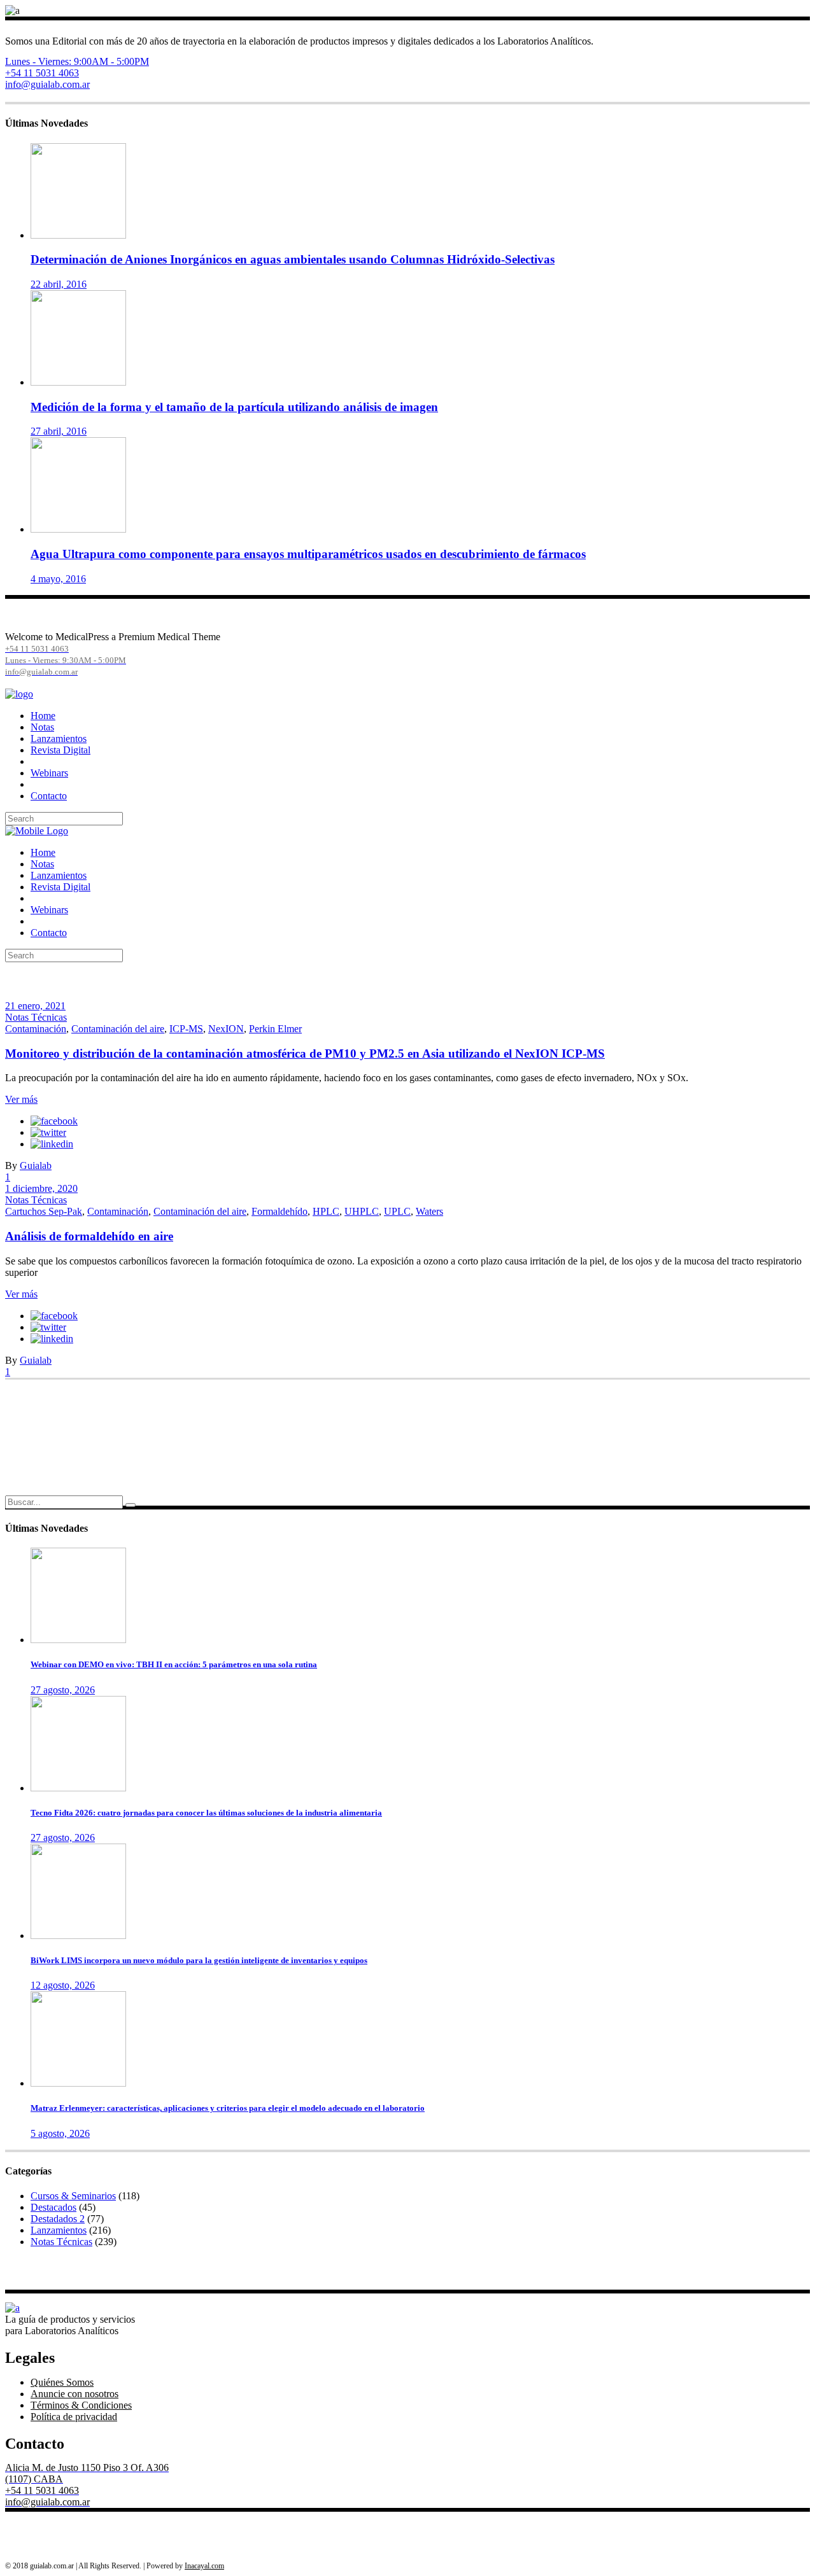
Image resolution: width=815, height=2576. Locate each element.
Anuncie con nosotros (74, 2394)
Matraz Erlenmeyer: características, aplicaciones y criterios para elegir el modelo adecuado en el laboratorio (228, 2108)
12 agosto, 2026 (63, 1985)
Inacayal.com (204, 2566)
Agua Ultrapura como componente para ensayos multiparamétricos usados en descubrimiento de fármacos (308, 554)
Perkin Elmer (275, 1029)
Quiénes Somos (62, 2382)
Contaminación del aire (118, 1029)
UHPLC (362, 1211)
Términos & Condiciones (81, 2405)
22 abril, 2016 (59, 284)
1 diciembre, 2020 (41, 1188)
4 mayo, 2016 (58, 579)
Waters (429, 1211)
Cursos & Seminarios (73, 2196)
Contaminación (36, 1029)
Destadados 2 (58, 2219)
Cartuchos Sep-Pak (44, 1211)
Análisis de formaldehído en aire (89, 1236)
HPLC (326, 1211)
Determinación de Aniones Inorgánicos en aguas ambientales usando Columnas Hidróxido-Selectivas (293, 259)
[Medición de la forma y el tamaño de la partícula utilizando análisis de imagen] (78, 382)
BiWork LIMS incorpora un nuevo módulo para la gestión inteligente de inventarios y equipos (199, 1960)
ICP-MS (186, 1029)
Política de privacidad (74, 2417)
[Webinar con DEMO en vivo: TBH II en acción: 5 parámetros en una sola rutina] (78, 1640)
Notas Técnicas (36, 1017)
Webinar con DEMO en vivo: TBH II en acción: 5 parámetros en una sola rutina (174, 1664)
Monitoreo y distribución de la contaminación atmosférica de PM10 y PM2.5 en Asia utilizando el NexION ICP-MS (305, 1053)
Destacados (53, 2207)
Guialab (36, 1165)
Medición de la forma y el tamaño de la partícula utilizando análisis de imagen (234, 407)
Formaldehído (280, 1211)
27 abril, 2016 (59, 431)
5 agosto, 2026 (60, 2133)
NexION (226, 1029)
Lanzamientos (59, 2230)
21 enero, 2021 (35, 1006)
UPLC (397, 1211)
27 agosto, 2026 (63, 1690)
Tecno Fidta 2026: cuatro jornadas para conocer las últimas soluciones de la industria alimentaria (206, 1813)
